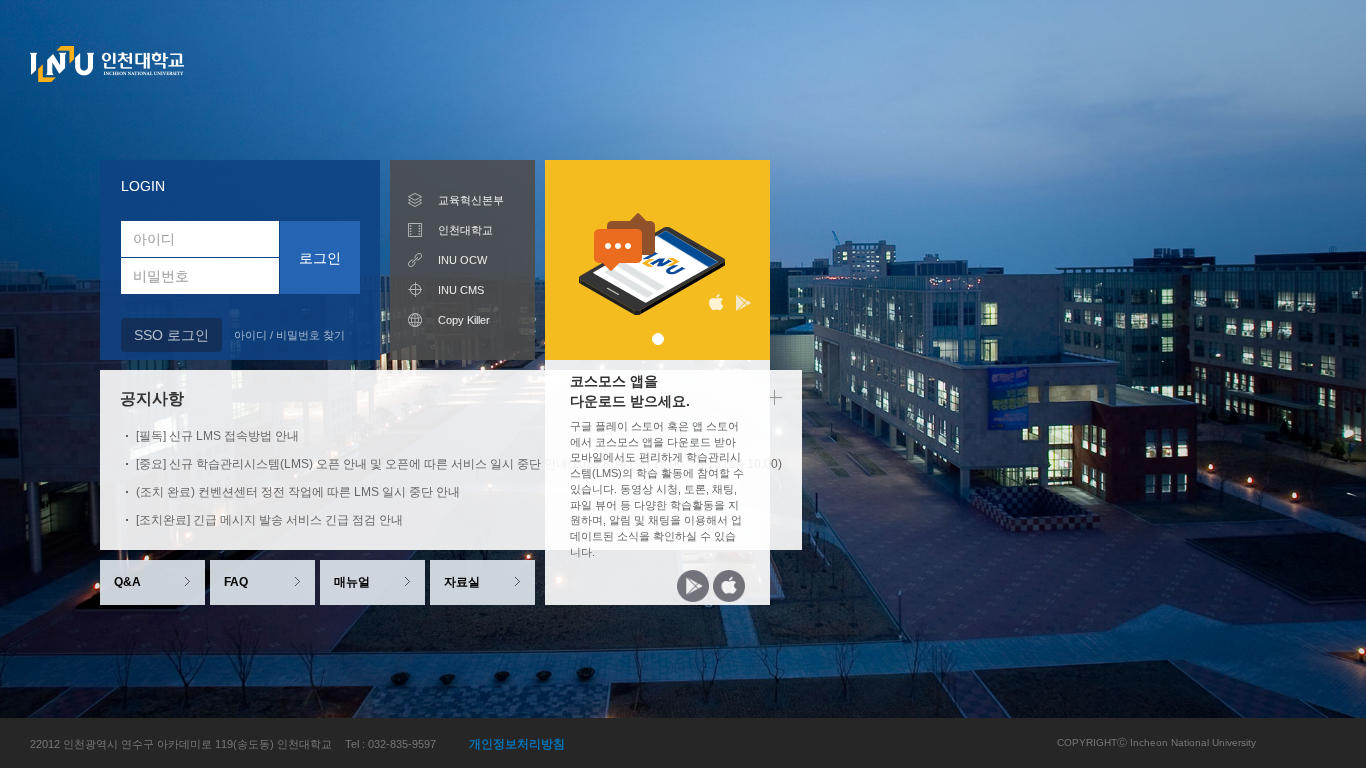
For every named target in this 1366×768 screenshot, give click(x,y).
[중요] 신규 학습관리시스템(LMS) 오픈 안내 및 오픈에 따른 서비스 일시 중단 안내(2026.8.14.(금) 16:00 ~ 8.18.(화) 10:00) (459, 464)
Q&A (127, 582)
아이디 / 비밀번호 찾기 (289, 335)
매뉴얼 (352, 582)
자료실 (462, 582)
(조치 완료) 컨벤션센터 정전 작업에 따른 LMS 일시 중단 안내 (298, 492)
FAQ (236, 582)
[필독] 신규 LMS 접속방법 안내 (217, 436)
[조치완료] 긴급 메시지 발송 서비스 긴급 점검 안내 (269, 520)
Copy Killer (464, 320)
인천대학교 (465, 230)
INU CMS (461, 290)
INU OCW (462, 260)
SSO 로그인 (171, 335)
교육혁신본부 (471, 200)
